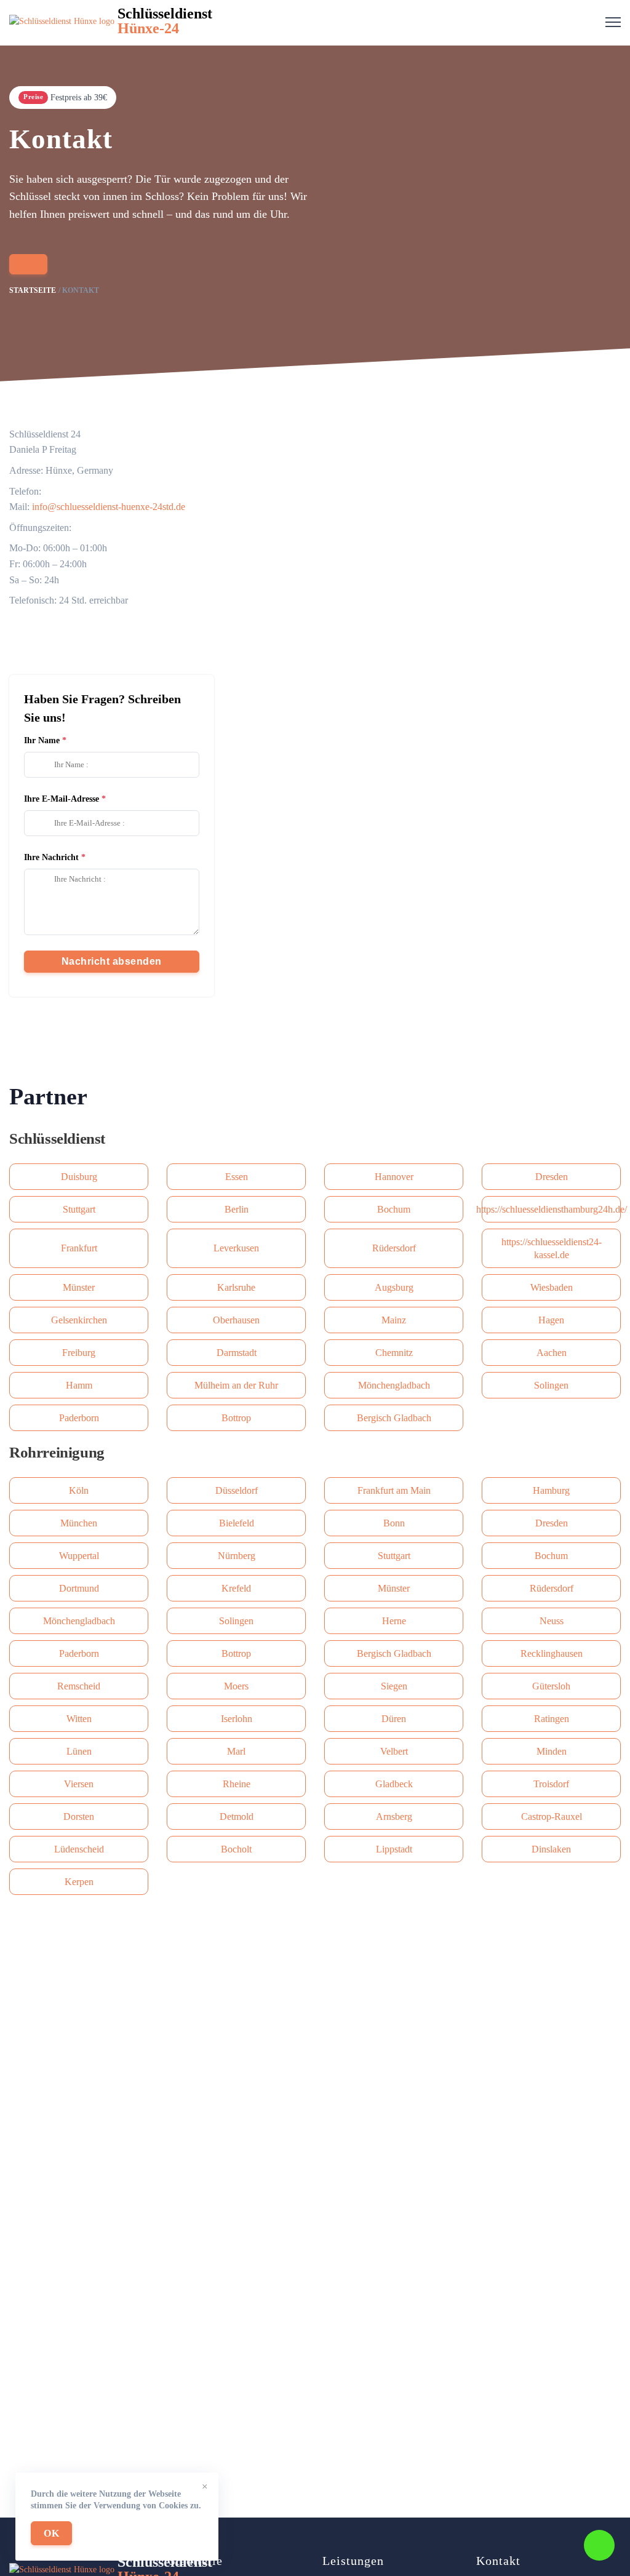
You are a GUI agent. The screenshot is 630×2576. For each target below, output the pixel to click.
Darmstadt (237, 1353)
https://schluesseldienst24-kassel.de (552, 1248)
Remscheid (79, 1686)
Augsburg (394, 1287)
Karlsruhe (236, 1287)
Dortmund (79, 1588)
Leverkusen (236, 1248)
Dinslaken (551, 1849)
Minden (552, 1751)
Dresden (552, 1177)
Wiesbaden (552, 1287)
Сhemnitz (394, 1353)
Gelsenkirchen (79, 1320)
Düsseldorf (237, 1490)
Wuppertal (79, 1556)
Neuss (552, 1621)
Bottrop (236, 1418)
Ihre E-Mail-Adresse (62, 799)
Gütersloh (551, 1686)
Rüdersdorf (394, 1248)
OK (51, 2533)
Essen (237, 1177)
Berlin (237, 1209)
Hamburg (551, 1490)
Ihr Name (42, 740)
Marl (236, 1751)
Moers (236, 1686)
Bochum (394, 1209)
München (79, 1523)
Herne (394, 1621)
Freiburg (79, 1353)
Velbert (394, 1751)
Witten (79, 1719)
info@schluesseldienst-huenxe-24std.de (109, 507)
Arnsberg (394, 1816)
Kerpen (79, 1882)
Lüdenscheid (79, 1849)
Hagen (551, 1320)
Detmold (237, 1816)
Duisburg (79, 1177)
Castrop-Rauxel (552, 1816)
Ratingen (552, 1719)
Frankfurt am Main (394, 1490)
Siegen (394, 1686)
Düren (394, 1719)
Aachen (552, 1353)
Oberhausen (236, 1320)
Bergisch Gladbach (394, 1418)
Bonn (394, 1523)
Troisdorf (551, 1784)
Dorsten (79, 1816)
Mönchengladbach (394, 1385)
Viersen (79, 1784)
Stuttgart (79, 1209)
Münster (79, 1287)
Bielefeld (237, 1523)
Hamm (79, 1385)
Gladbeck (394, 1784)
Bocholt (236, 1849)
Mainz (394, 1320)
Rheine (237, 1784)
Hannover (394, 1177)
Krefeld (236, 1588)
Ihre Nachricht (51, 857)
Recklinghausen (552, 1653)
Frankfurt (79, 1248)
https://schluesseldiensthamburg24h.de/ (551, 1209)
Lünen (79, 1751)
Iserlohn (237, 1719)
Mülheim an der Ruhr (236, 1385)
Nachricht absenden (112, 961)
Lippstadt (394, 1849)
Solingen (551, 1385)
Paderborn (79, 1418)
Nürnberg (237, 1556)
